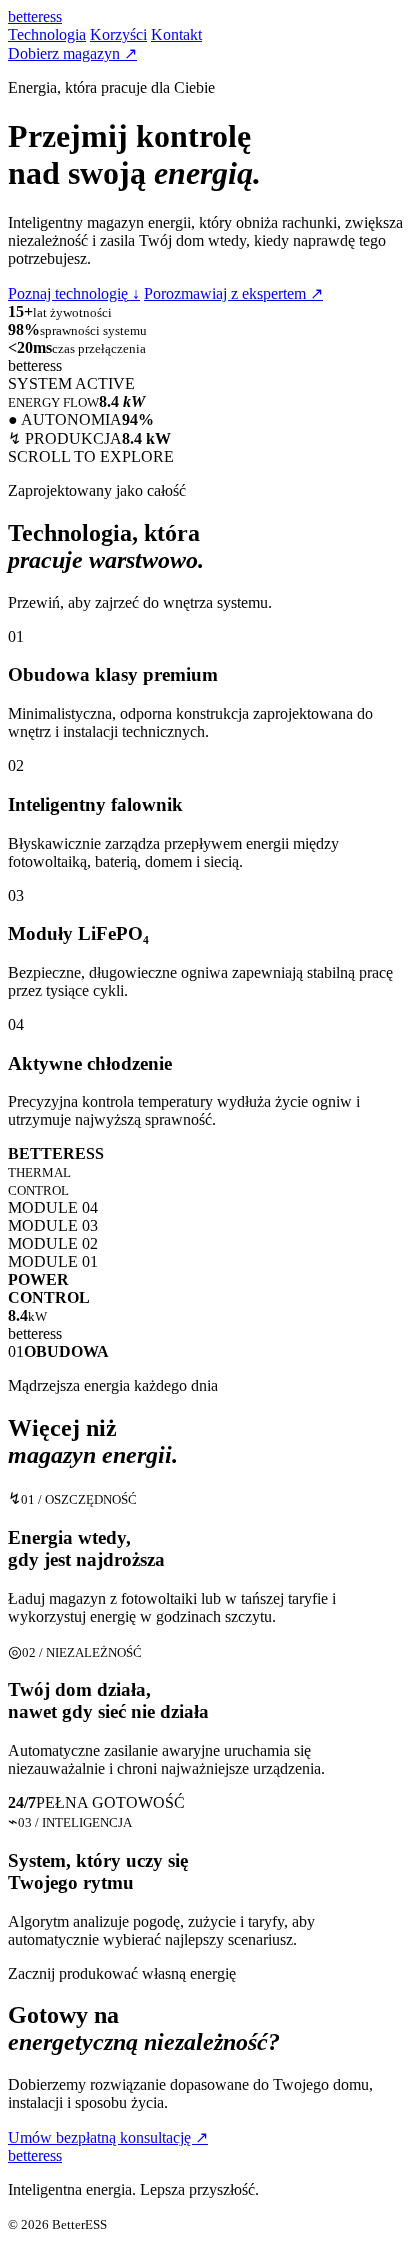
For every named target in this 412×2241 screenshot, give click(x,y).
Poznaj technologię (74, 293)
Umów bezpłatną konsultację (108, 2137)
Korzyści (118, 34)
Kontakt (176, 34)
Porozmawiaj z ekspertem (233, 293)
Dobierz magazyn (72, 53)
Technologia (47, 34)
